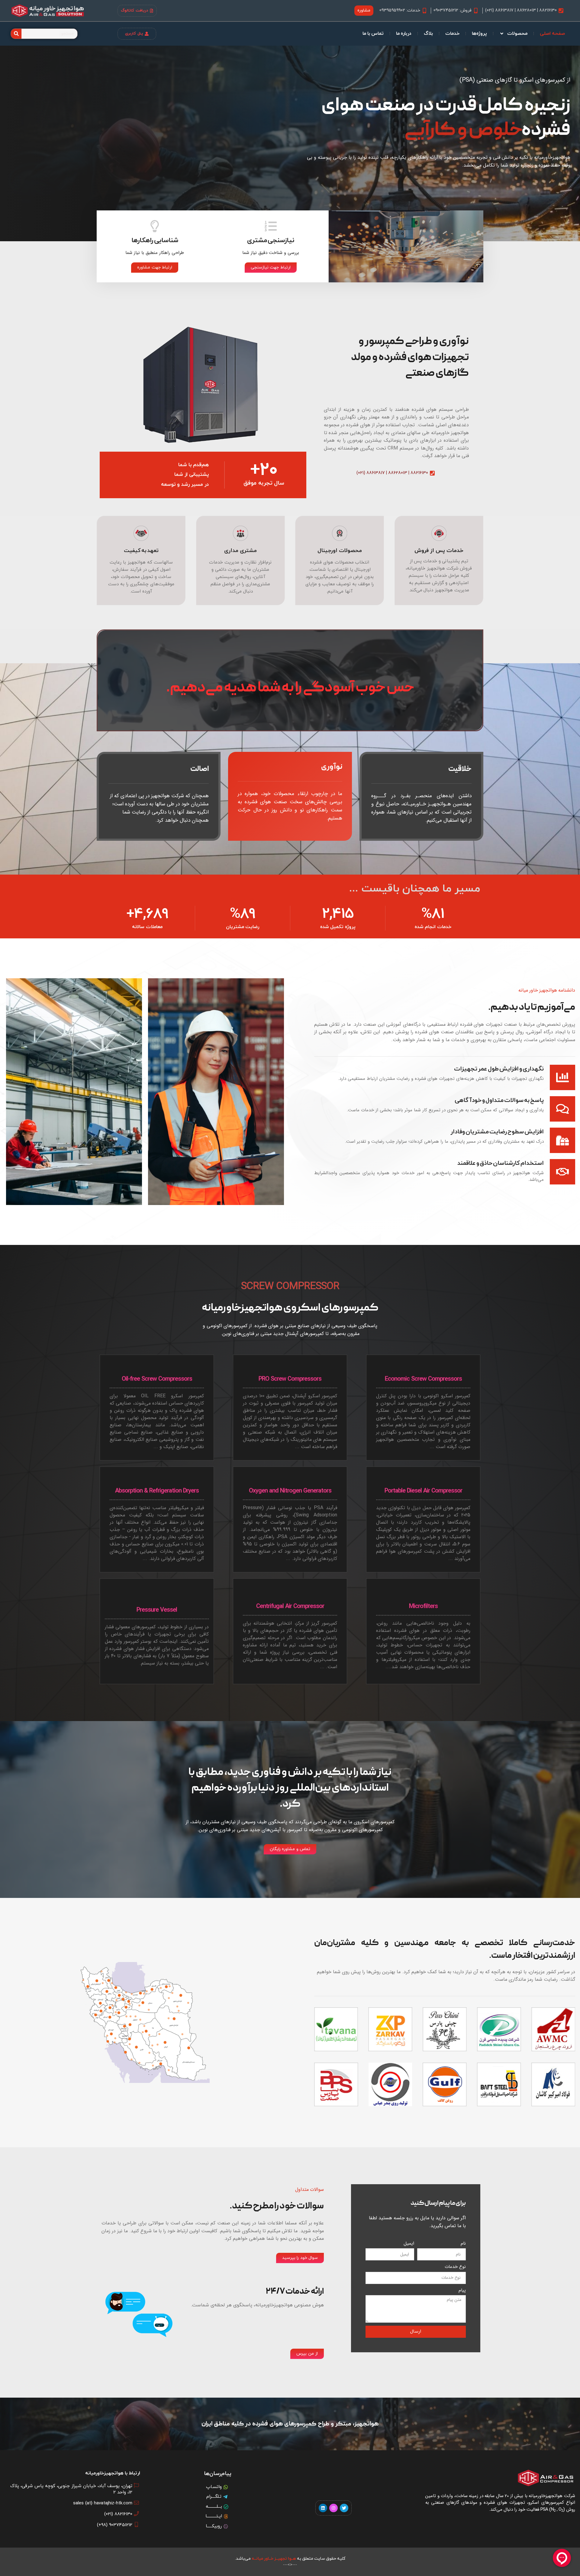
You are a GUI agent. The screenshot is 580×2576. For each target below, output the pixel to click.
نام (463, 2244)
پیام (462, 2290)
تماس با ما (373, 34)
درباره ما (404, 34)
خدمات (452, 34)
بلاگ (428, 34)
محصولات (517, 34)
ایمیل (409, 2244)
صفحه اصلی (552, 34)
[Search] (16, 34)
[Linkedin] (323, 2508)
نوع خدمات (455, 2267)
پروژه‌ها (479, 34)
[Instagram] (333, 2508)
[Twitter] (344, 2508)
